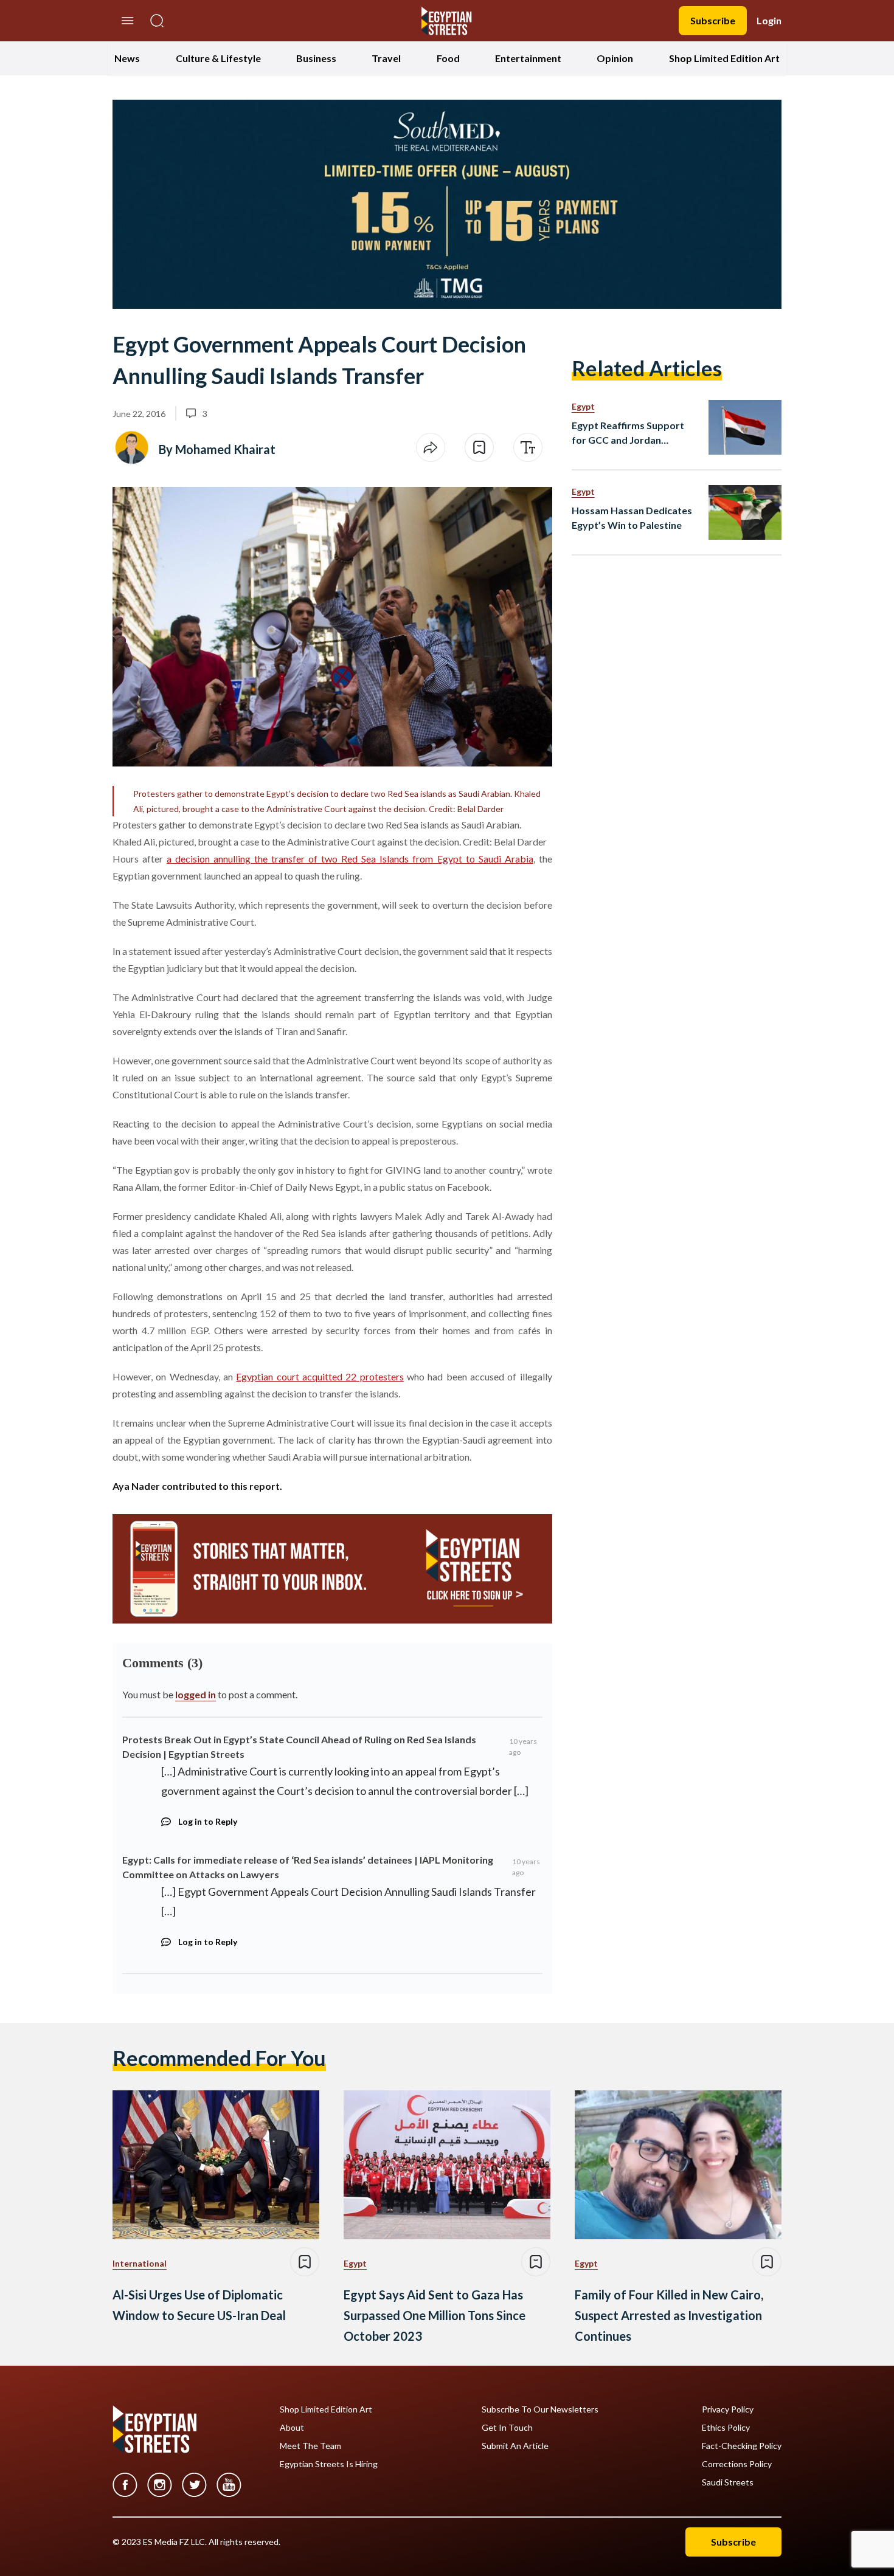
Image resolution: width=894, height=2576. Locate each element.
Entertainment (528, 58)
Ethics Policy (726, 2428)
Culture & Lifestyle (218, 58)
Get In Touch (507, 2428)
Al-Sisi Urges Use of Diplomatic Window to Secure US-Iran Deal (199, 2305)
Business (316, 58)
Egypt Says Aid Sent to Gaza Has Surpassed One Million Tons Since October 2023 (435, 2315)
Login (769, 20)
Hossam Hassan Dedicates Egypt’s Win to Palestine (632, 518)
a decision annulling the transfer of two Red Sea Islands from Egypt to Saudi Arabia (350, 859)
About (292, 2428)
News (127, 58)
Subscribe (713, 20)
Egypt (583, 406)
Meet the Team (310, 2446)
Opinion (615, 58)
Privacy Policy (728, 2409)
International (140, 2263)
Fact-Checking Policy (742, 2446)
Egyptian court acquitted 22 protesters (320, 1376)
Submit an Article (515, 2446)
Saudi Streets (728, 2482)
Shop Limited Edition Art (724, 58)
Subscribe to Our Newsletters (540, 2409)
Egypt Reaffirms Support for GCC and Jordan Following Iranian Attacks (629, 433)
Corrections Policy (737, 2464)
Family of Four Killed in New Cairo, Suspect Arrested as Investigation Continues (669, 2315)
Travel (386, 58)
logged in (196, 1694)
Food (448, 58)
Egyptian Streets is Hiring (329, 2464)
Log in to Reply (208, 1821)
